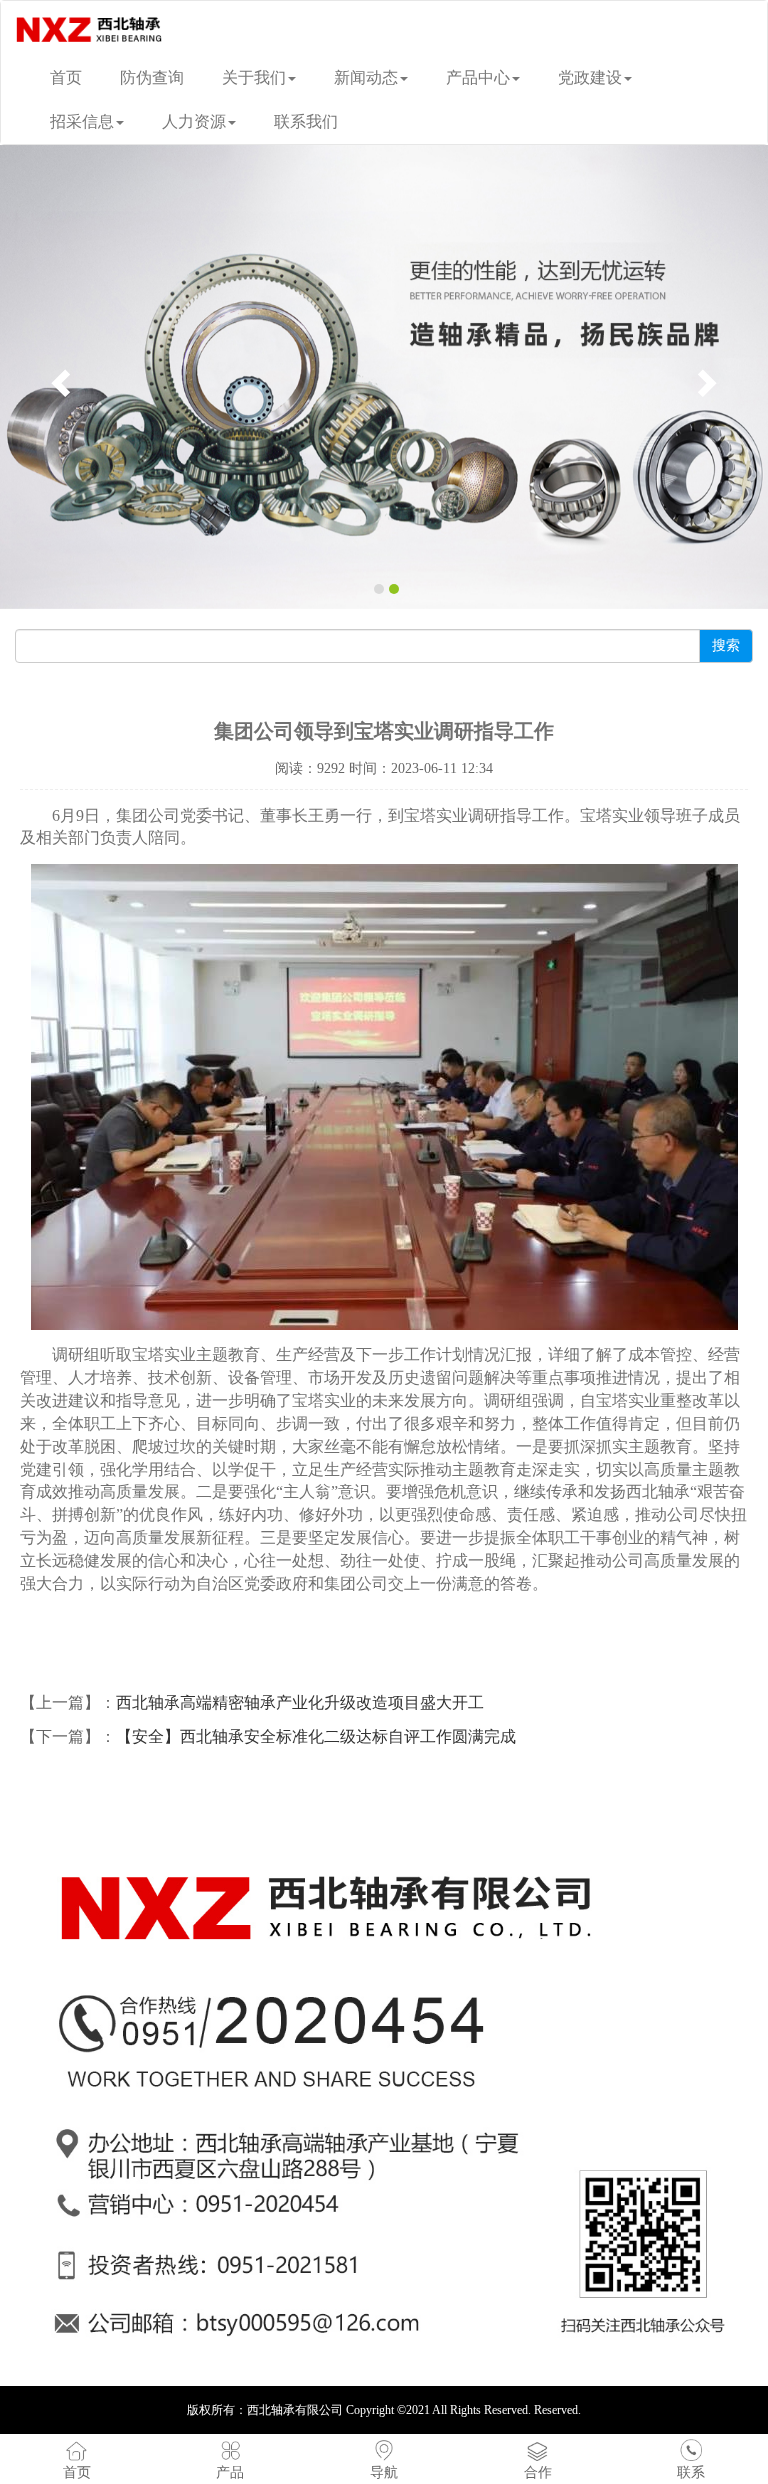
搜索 (726, 645)
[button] (57, 377)
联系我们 (306, 121)
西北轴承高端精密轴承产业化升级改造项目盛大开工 (300, 1702)
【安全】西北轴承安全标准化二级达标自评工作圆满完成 (316, 1736)
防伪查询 (152, 77)
